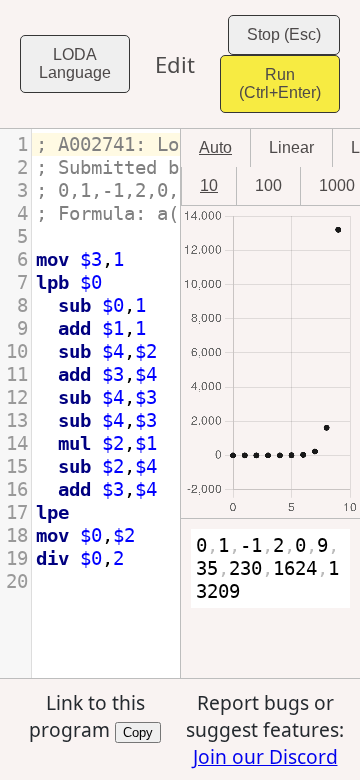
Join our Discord (265, 756)
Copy (138, 731)
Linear (291, 147)
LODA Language (75, 63)
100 (268, 185)
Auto (215, 147)
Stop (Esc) (284, 34)
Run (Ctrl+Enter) (280, 83)
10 (209, 185)
